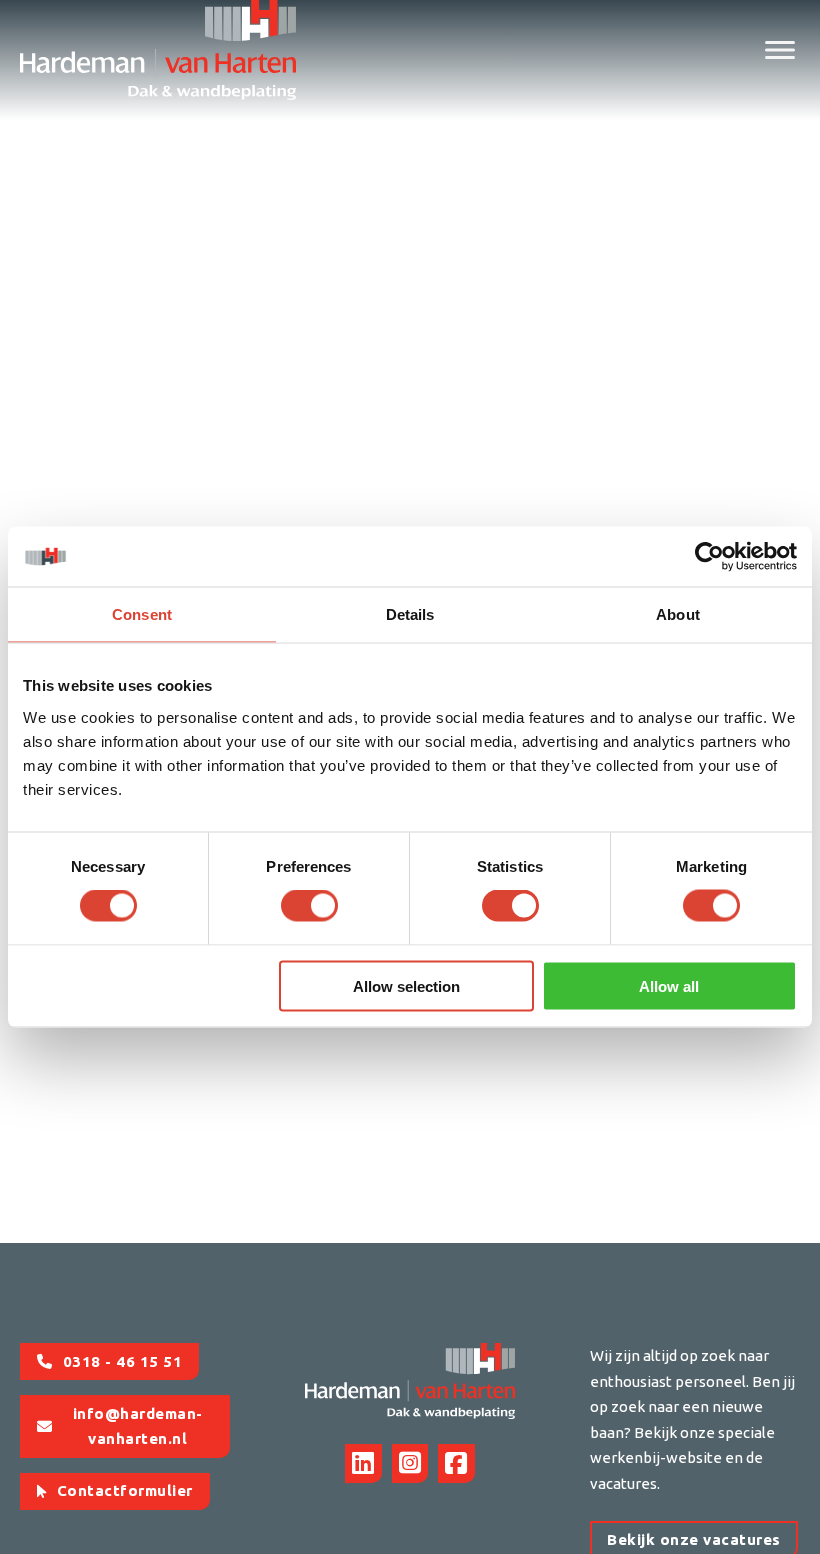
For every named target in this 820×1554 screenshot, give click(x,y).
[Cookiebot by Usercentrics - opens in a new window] (709, 557)
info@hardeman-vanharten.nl (138, 1426)
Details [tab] (410, 614)
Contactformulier (125, 1490)
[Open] (780, 50)
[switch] (309, 906)
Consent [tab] (142, 614)
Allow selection (406, 985)
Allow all (669, 985)
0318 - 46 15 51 (123, 1361)
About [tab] (678, 614)
